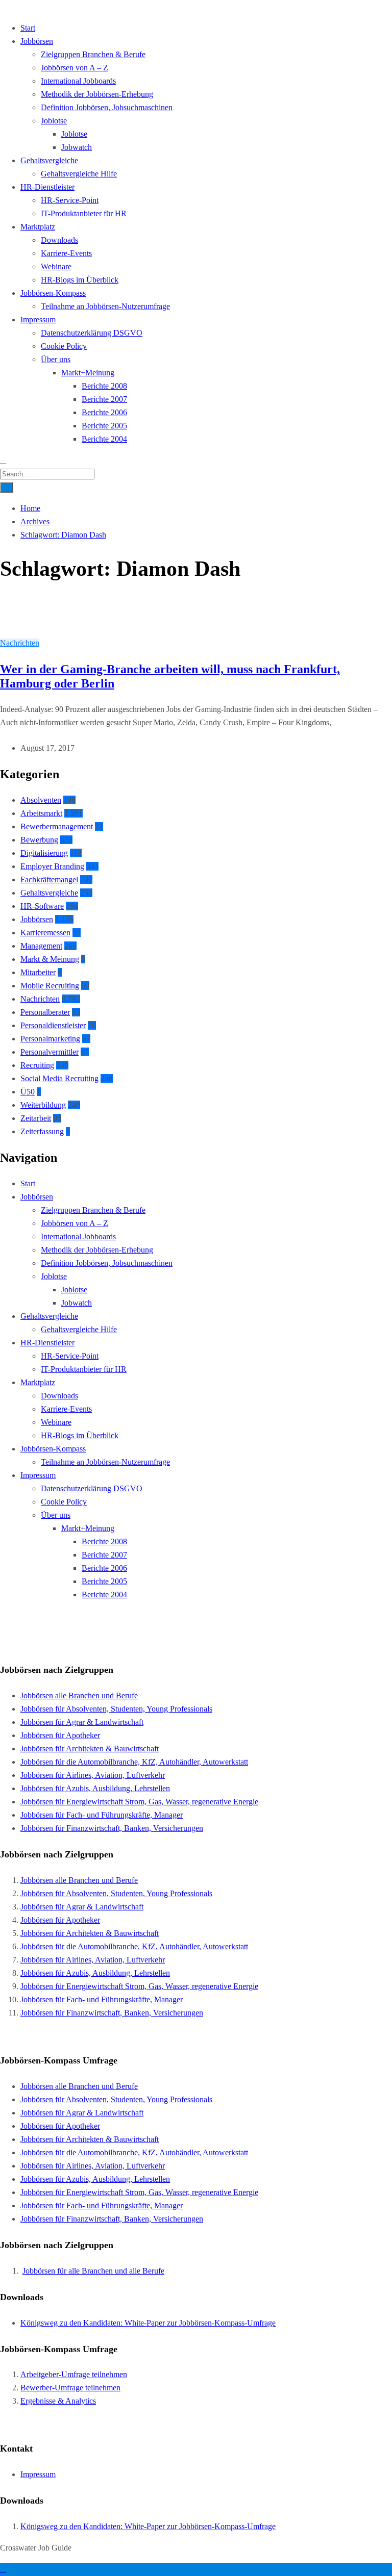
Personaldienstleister (53, 1025)
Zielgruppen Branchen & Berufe (93, 54)
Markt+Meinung (88, 373)
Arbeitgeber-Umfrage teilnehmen (74, 2374)
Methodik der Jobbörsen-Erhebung (97, 94)
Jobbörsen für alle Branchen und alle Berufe (93, 2271)
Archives (35, 521)
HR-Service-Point (70, 200)
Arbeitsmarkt (41, 813)
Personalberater (45, 1012)
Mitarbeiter (38, 972)
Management (41, 946)
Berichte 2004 (104, 439)
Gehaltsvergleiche (49, 160)
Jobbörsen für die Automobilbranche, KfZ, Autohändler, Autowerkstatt (134, 1762)
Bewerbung (39, 840)
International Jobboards (78, 81)
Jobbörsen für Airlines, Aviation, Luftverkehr (93, 1775)
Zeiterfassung (42, 1131)
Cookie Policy (64, 346)
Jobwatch (77, 147)
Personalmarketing (50, 1039)
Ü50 (28, 1092)
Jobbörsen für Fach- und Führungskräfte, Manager (102, 1815)
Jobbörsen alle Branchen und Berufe (79, 1695)
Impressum (38, 320)
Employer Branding (52, 866)
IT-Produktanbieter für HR (84, 213)
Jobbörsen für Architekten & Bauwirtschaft (90, 1749)
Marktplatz (38, 227)
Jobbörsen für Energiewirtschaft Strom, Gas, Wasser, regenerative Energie (139, 1802)
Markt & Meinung (50, 959)
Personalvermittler (50, 1052)
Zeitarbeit (36, 1118)
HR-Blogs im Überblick (80, 280)
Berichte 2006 (104, 412)
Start (28, 28)
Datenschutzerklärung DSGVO (92, 333)
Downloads (59, 240)
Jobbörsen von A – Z (75, 68)
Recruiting (37, 1065)
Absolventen (41, 800)
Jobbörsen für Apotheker (60, 1735)
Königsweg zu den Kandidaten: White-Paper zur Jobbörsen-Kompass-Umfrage (148, 2323)
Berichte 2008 (104, 386)
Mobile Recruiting (50, 986)
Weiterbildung (43, 1105)
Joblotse (54, 121)
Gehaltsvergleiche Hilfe (79, 174)
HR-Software (42, 906)
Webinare (56, 266)
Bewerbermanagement (57, 826)
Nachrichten (20, 643)
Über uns (56, 359)
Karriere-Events (66, 253)
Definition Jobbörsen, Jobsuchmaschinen (107, 107)
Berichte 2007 (104, 399)
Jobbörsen (37, 41)
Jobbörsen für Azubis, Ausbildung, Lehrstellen (95, 1788)
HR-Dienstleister (47, 187)
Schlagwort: (63, 535)
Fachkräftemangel (49, 879)
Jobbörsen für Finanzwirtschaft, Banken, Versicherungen (112, 1828)
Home (30, 508)
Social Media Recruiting (59, 1078)
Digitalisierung (44, 853)
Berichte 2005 (104, 426)
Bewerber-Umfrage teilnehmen (70, 2388)
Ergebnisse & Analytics (58, 2401)
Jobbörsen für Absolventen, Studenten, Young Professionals (116, 1709)
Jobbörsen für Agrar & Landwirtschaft (82, 1722)
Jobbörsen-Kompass (53, 293)
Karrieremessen (45, 933)
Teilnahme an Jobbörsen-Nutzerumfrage (105, 306)
